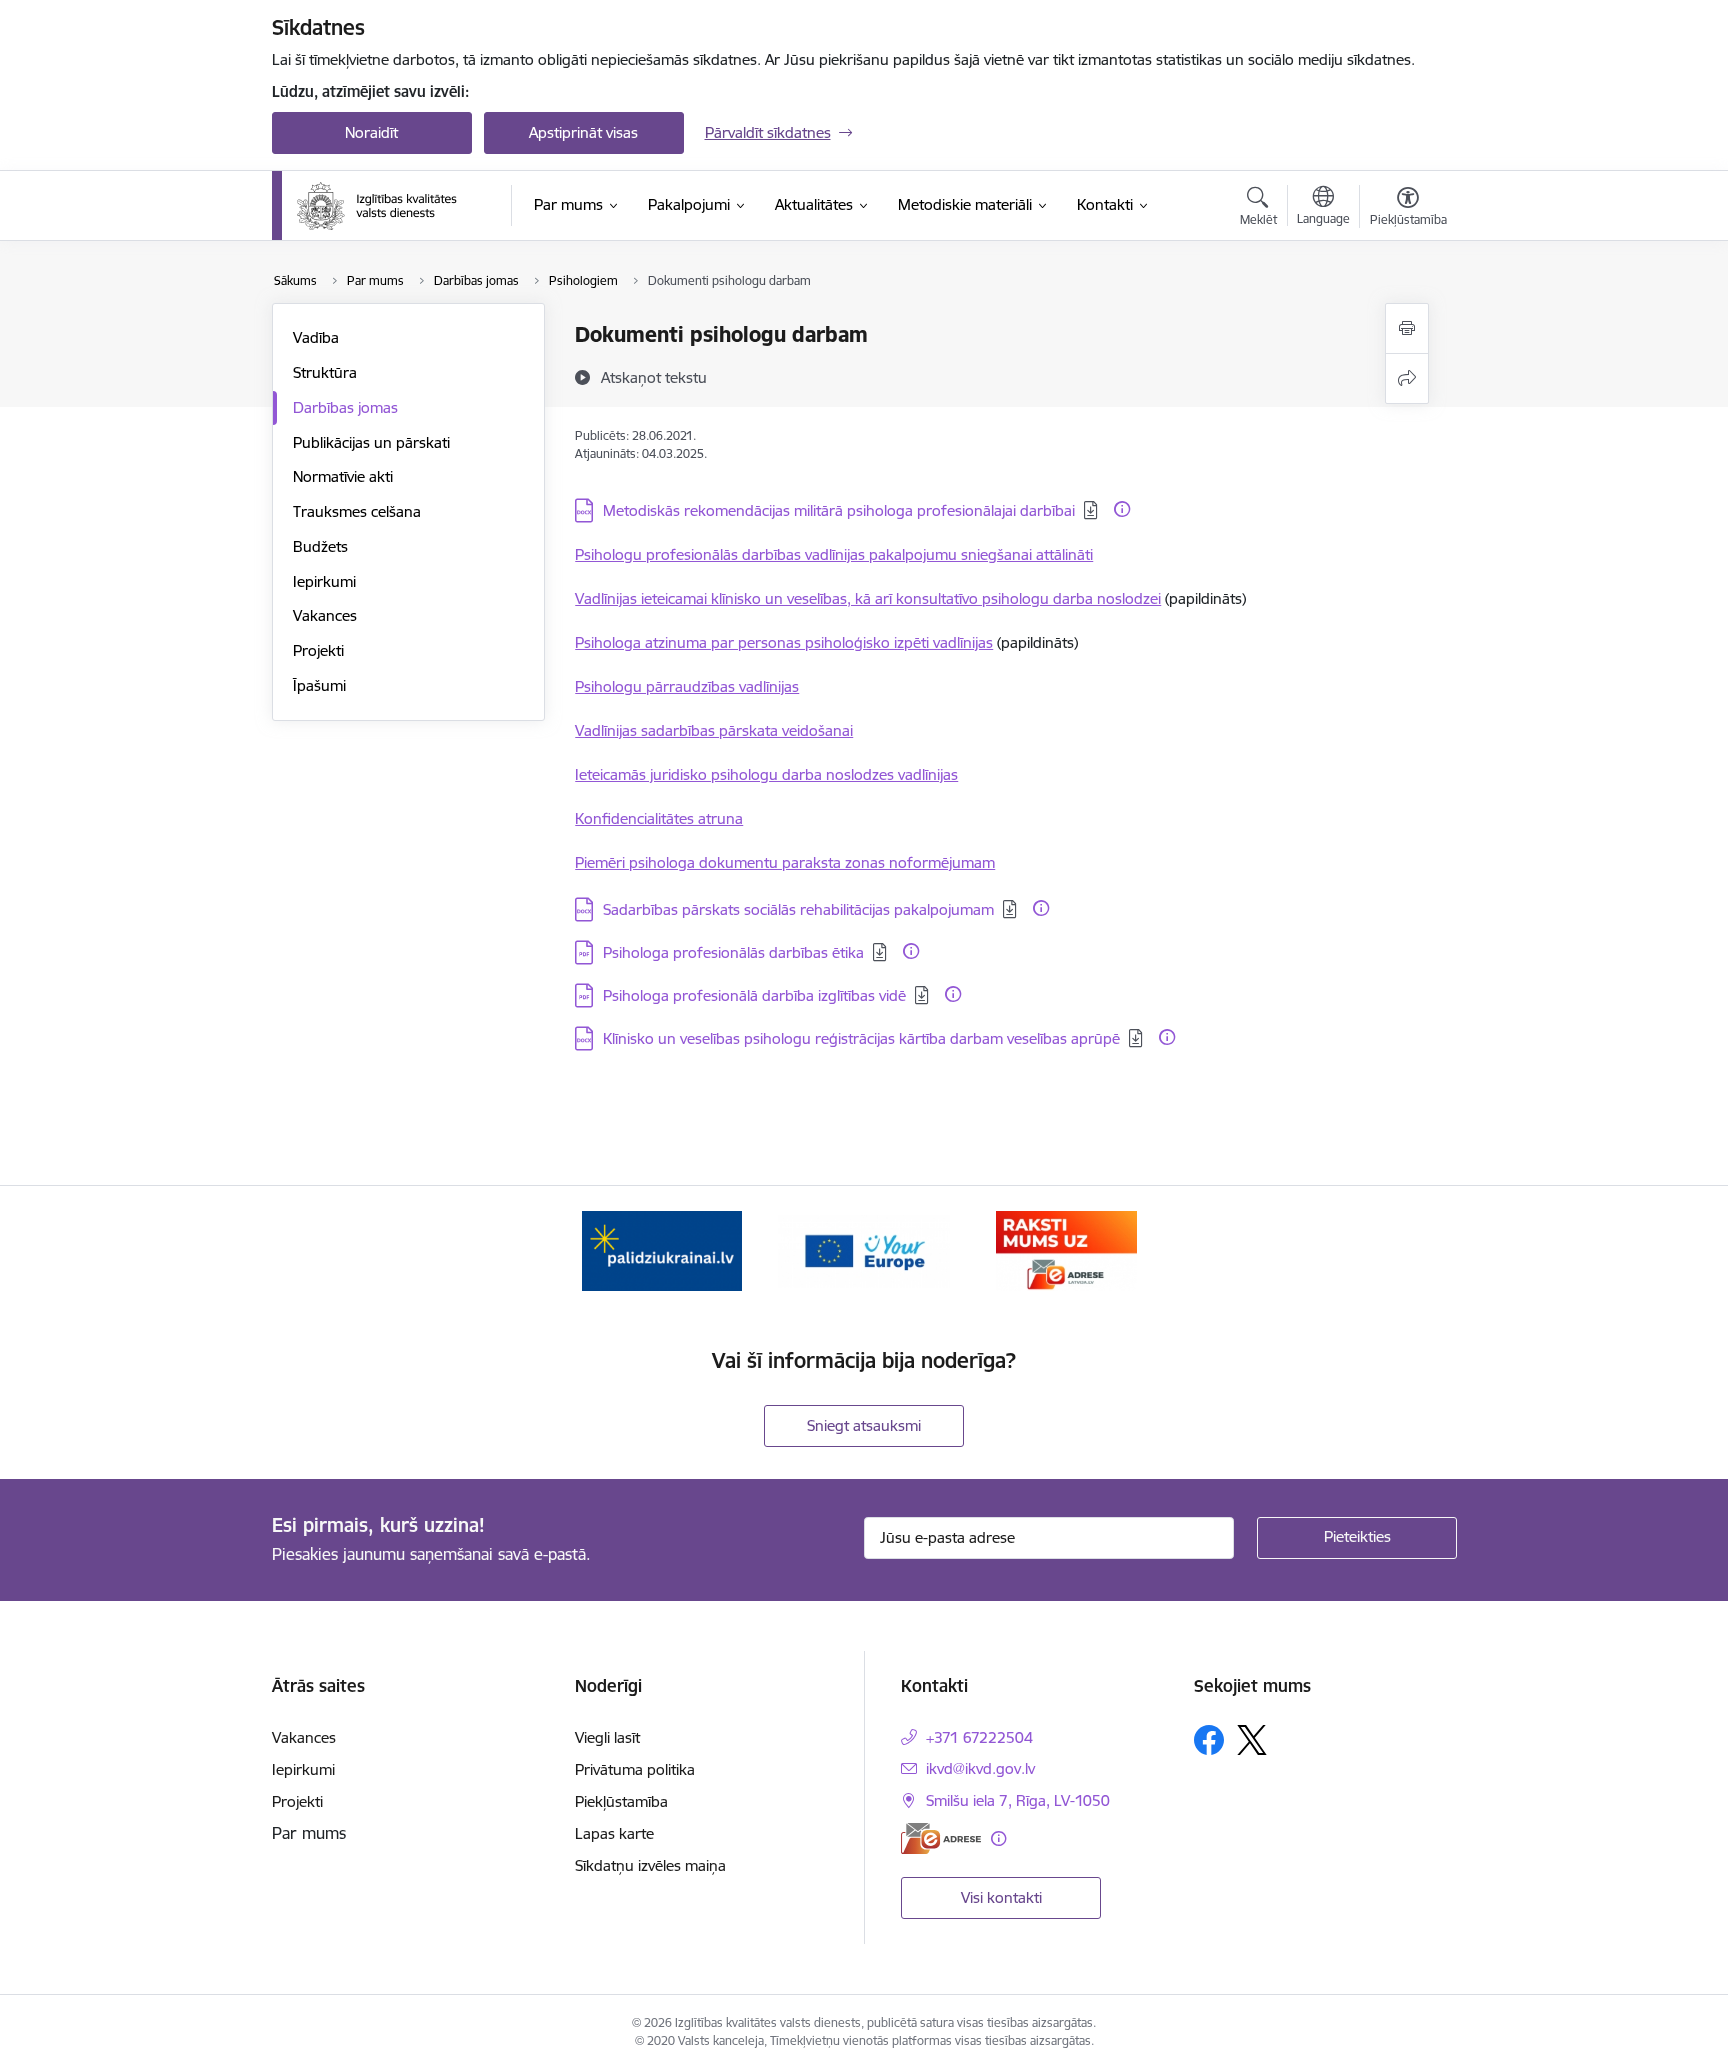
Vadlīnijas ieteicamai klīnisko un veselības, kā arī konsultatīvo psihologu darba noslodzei (868, 598)
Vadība (316, 337)
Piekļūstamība (621, 1801)
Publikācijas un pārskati (371, 442)
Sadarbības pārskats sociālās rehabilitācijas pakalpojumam (798, 909)
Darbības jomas (345, 407)
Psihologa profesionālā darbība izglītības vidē (754, 995)
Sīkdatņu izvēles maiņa (650, 1865)
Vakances (325, 615)
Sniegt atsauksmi (864, 1425)
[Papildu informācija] (1122, 509)
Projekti (318, 650)
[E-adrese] (941, 1838)
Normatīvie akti (343, 476)
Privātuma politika (635, 1769)
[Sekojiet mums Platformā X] (1252, 1740)
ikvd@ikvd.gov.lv (980, 1768)
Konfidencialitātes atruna (659, 818)
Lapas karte (614, 1833)
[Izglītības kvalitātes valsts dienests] (391, 206)
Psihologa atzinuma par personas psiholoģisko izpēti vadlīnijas (784, 642)
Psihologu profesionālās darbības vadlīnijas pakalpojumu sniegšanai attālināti (834, 554)
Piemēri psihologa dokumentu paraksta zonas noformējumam (785, 862)
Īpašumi (319, 685)
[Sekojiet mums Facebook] (1209, 1740)
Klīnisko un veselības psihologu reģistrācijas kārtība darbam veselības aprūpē (861, 1038)
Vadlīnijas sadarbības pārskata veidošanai (714, 730)
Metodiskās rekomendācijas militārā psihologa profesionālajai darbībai (839, 510)
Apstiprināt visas (583, 132)
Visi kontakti (1001, 1897)
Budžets (320, 546)
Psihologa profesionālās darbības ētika (733, 952)
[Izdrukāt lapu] (1407, 328)
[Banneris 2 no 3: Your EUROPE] (864, 1249)
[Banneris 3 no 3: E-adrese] (1066, 1249)
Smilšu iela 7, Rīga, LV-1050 (1018, 1800)
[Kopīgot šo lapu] (1407, 378)
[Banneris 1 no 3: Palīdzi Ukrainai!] (662, 1249)
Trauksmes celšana (357, 511)
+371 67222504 (979, 1737)
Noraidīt (371, 132)
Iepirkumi (324, 581)
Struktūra (325, 372)
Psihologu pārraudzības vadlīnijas (687, 686)
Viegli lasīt (607, 1737)
